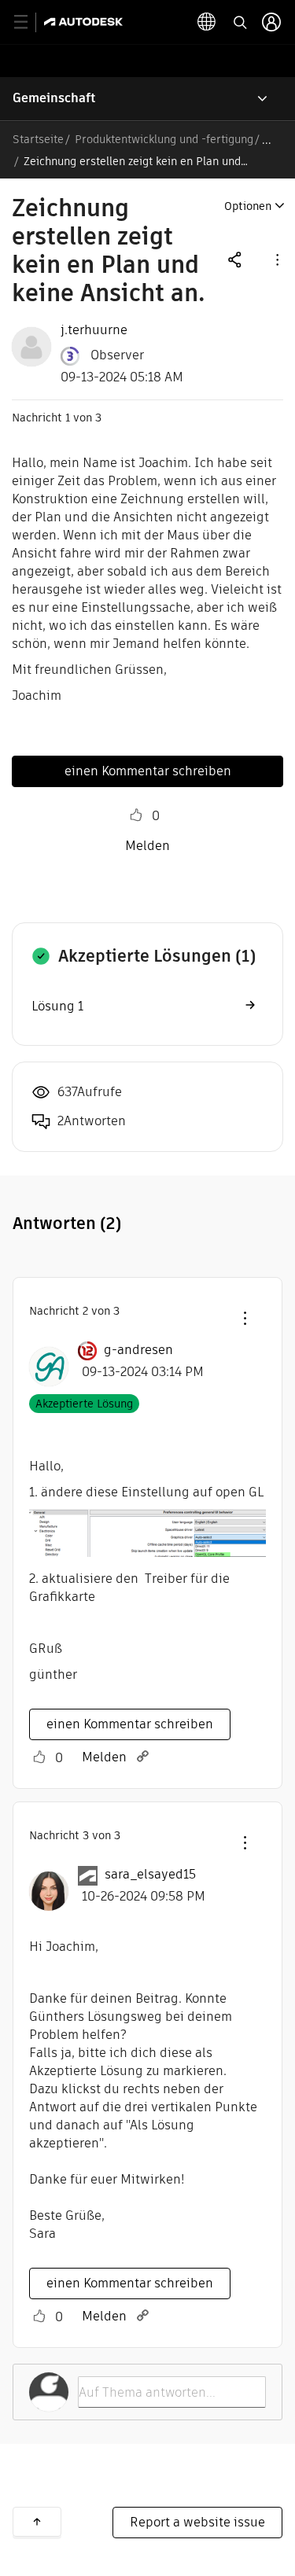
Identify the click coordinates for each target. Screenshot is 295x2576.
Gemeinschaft (54, 98)
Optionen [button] (248, 206)
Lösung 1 (57, 1006)
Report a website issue (197, 2522)
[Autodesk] (85, 22)
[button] (276, 259)
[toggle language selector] (207, 22)
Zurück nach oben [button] (37, 2522)
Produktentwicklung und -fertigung (164, 139)
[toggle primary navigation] (29, 22)
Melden (147, 846)
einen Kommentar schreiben (148, 771)
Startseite (38, 139)
